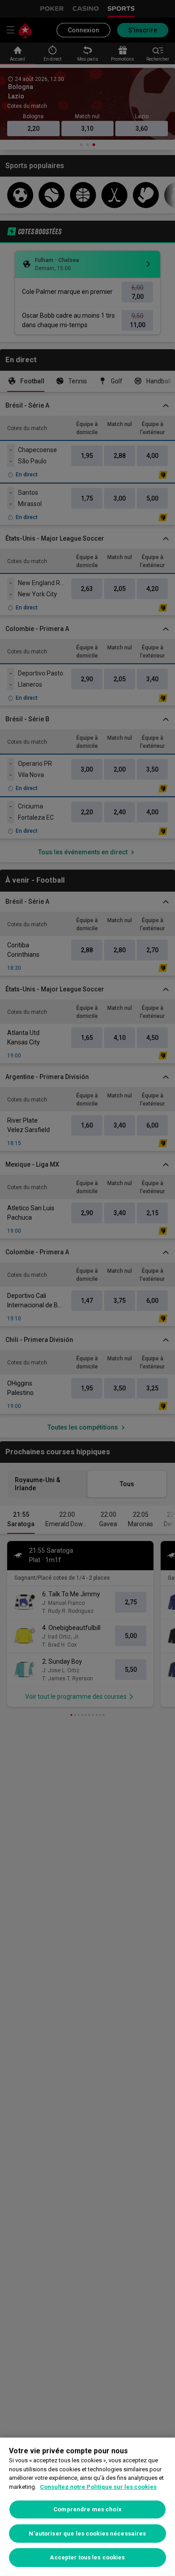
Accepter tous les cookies (87, 2557)
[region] (87, 2507)
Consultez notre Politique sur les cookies (98, 2487)
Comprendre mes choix (87, 2509)
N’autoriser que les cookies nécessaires (87, 2534)
